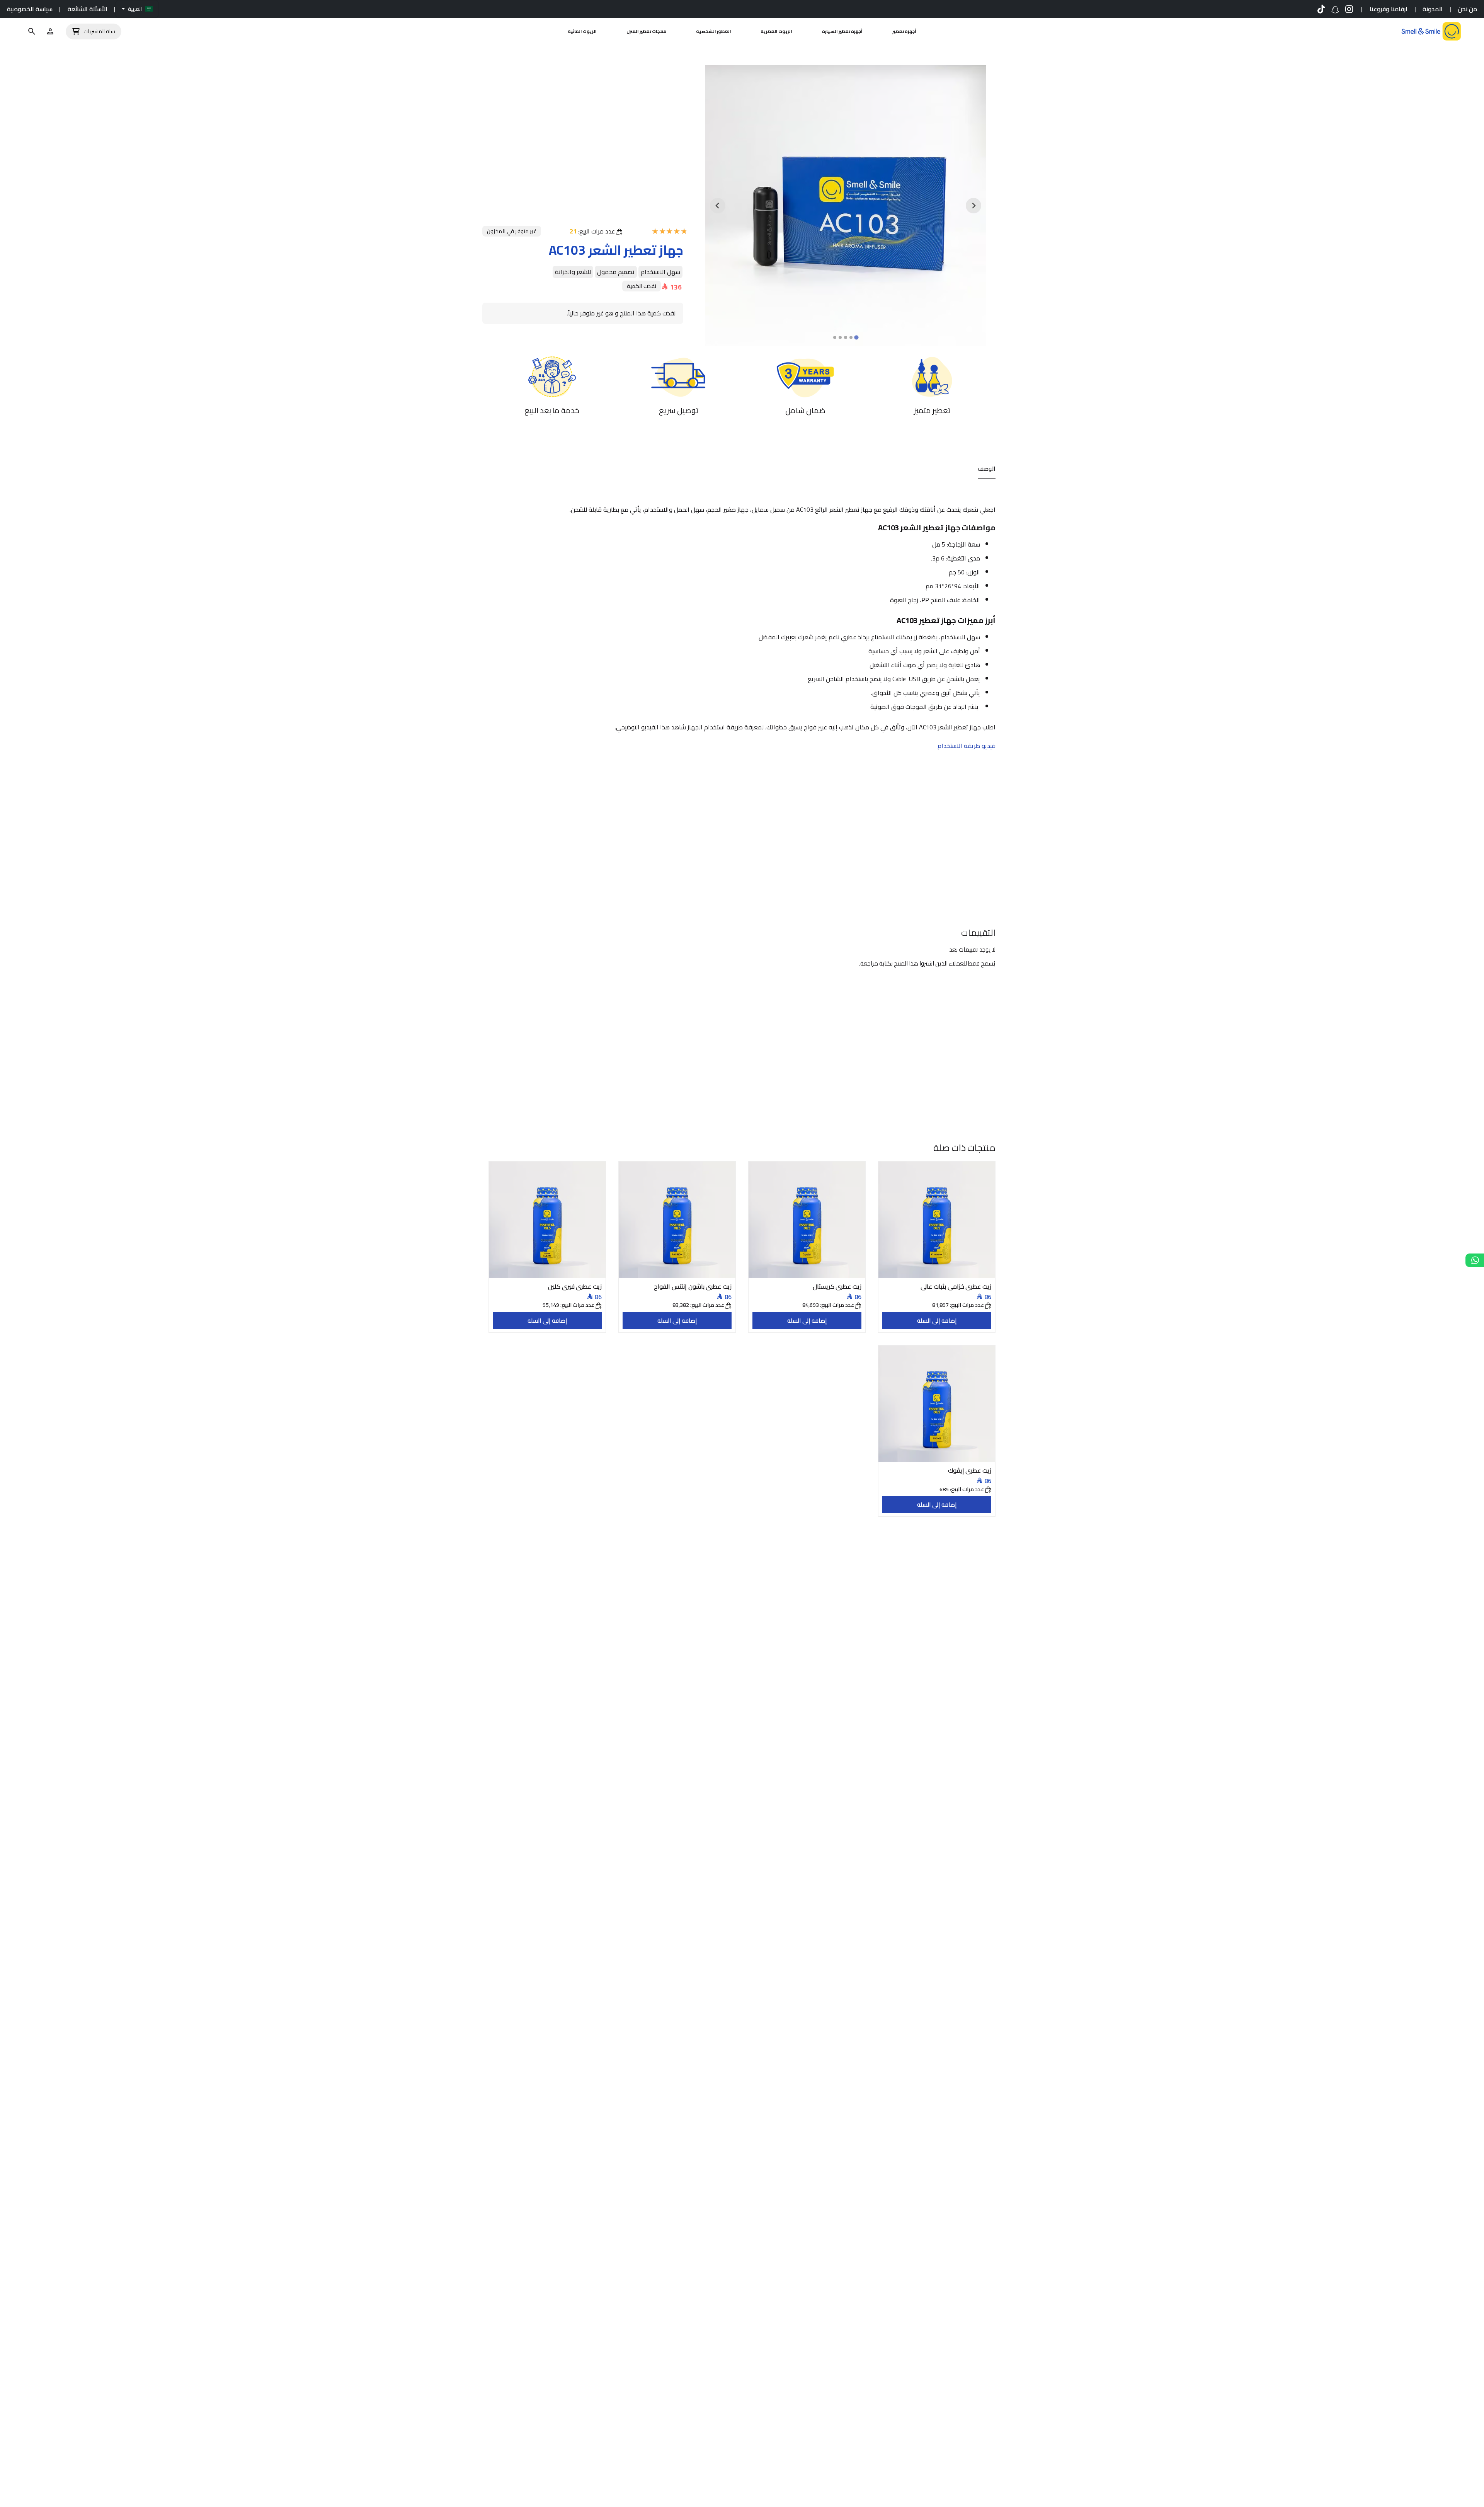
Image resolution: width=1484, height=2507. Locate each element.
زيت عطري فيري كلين (575, 1286)
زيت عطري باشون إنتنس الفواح (693, 1286)
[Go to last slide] (973, 206)
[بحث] (32, 31)
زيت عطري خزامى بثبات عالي (956, 1286)
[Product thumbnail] (937, 1220)
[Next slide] (718, 206)
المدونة (1433, 9)
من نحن (1467, 9)
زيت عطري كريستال (837, 1286)
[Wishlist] (50, 31)
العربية (135, 9)
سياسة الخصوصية (30, 9)
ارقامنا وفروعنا (1389, 9)
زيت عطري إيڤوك (970, 1470)
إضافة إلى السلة (937, 1321)
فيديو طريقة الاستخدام (967, 746)
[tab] (856, 338)
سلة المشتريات (99, 32)
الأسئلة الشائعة (88, 9)
